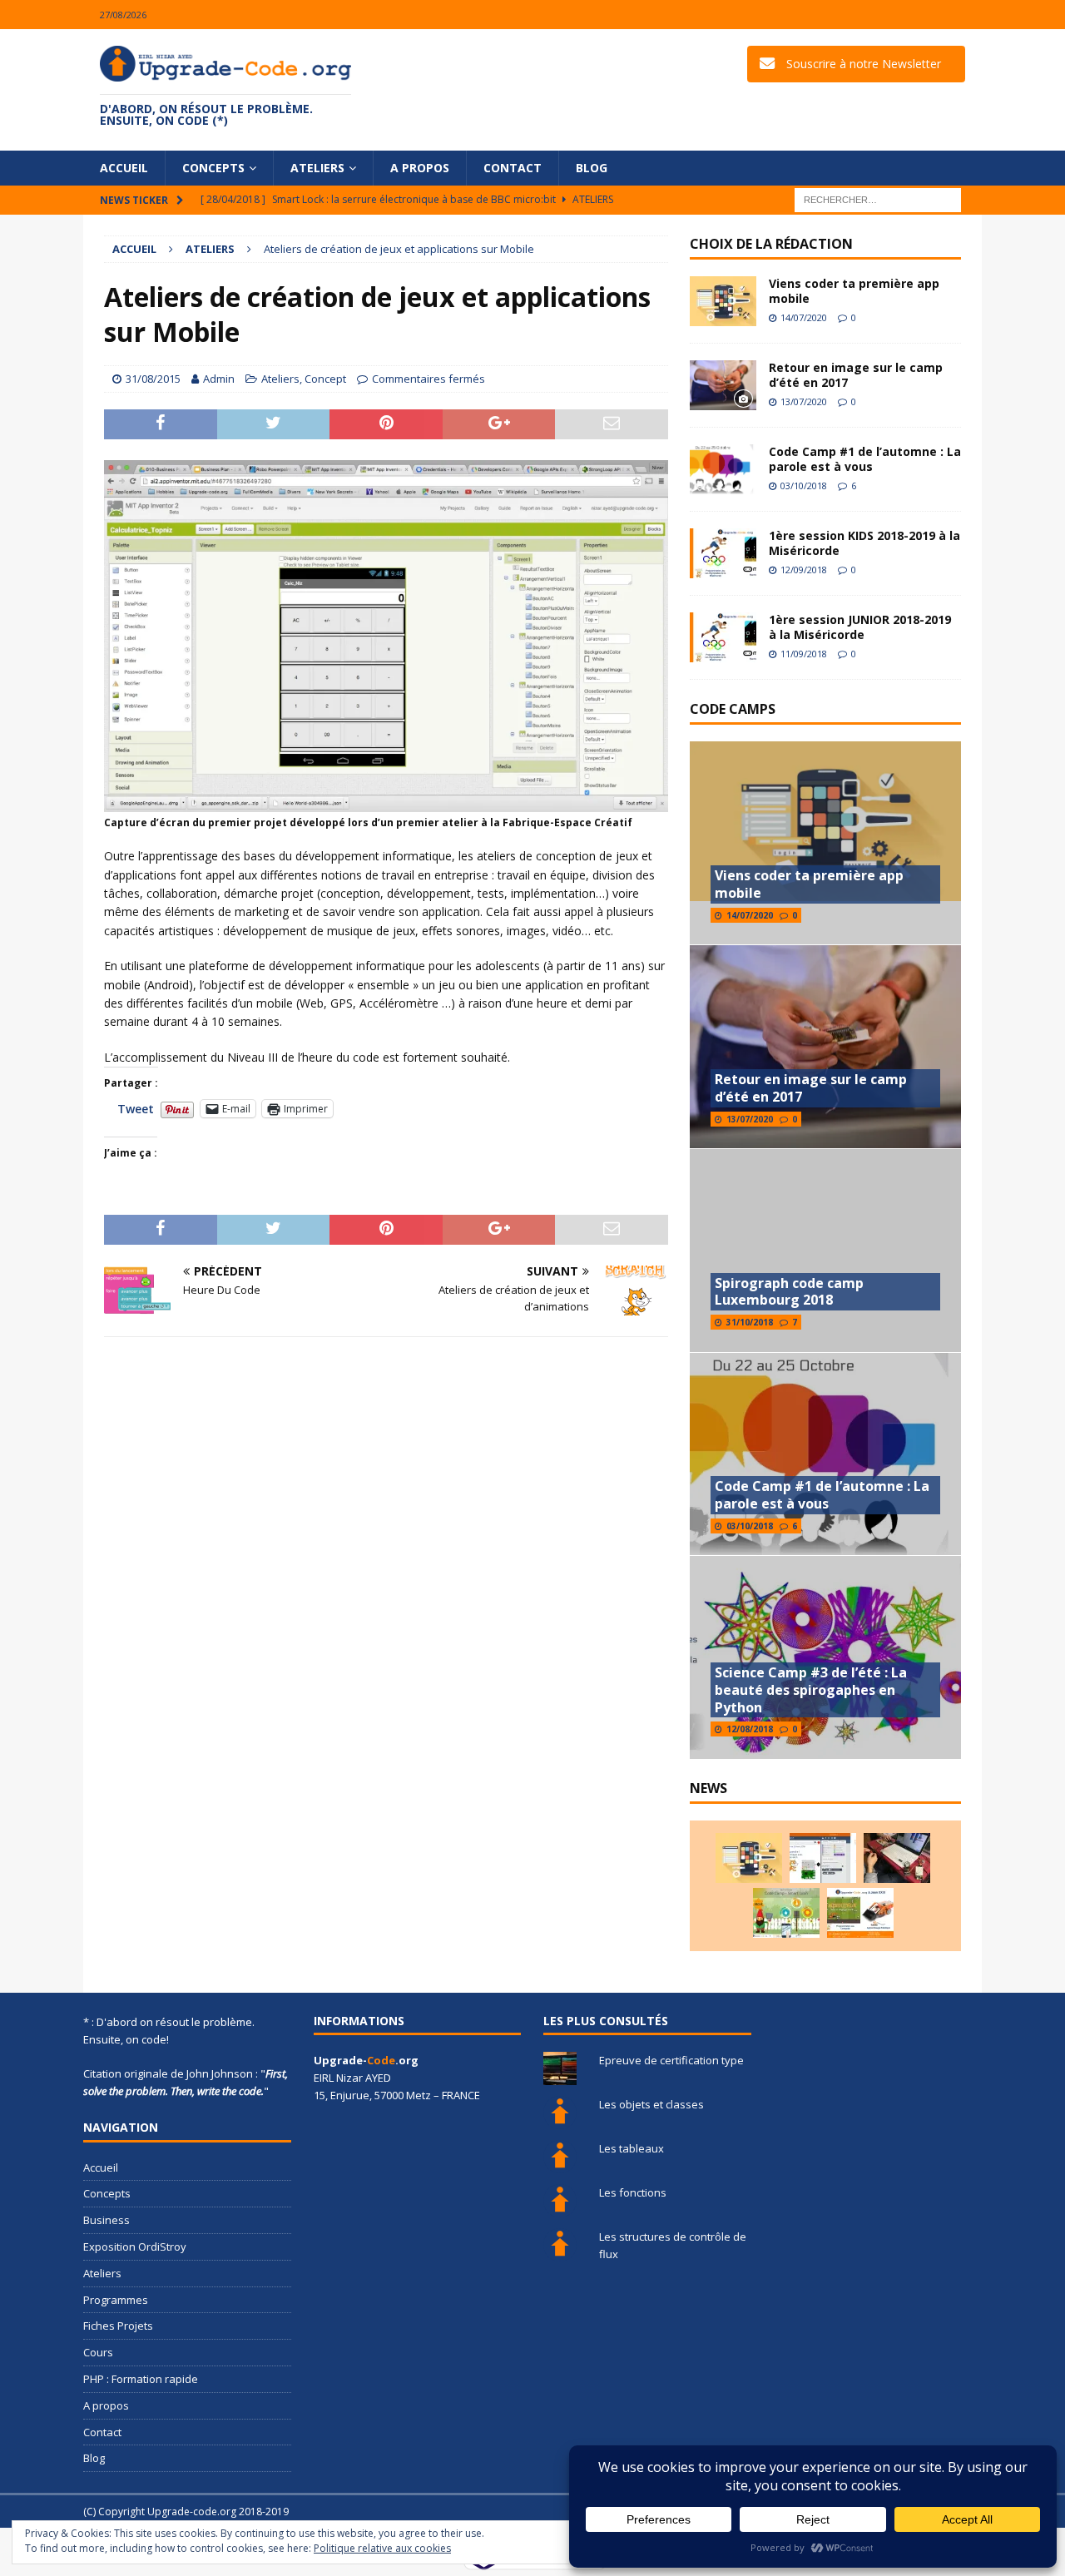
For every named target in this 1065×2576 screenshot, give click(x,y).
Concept (325, 379)
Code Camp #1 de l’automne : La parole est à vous (865, 459)
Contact (513, 168)
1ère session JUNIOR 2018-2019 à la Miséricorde (860, 627)
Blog (592, 168)
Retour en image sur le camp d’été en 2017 (856, 375)
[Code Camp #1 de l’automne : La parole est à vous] (723, 469)
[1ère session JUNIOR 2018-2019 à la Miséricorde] (723, 637)
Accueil (124, 168)
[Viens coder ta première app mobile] (723, 301)
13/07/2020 (804, 401)
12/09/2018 (804, 570)
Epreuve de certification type (671, 2060)
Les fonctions (633, 2192)
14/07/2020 (804, 317)
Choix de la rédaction (771, 244)
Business (106, 2220)
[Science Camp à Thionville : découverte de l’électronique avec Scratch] (823, 1858)
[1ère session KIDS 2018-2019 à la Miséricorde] (723, 553)
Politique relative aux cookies (382, 2548)
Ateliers (317, 168)
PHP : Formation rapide (141, 2379)
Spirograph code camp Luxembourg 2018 (789, 1292)
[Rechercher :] (878, 199)
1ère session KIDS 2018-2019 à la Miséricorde (864, 543)
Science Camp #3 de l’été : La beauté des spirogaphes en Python (811, 1690)
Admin (219, 379)
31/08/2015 (153, 379)
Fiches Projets (118, 2326)
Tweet (136, 1108)
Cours (98, 2352)
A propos (420, 168)
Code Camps (733, 709)
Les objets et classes (651, 2104)
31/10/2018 (750, 1322)
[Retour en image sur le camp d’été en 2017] (723, 385)
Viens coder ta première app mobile (854, 291)
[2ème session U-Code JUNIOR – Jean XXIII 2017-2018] (860, 1913)
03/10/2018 (804, 485)
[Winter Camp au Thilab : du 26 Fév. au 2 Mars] (786, 1913)
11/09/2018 (804, 654)
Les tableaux (632, 2148)
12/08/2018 (750, 1729)
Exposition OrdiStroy (135, 2247)
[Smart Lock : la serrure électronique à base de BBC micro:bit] (897, 1858)
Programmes (116, 2300)
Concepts (213, 168)
